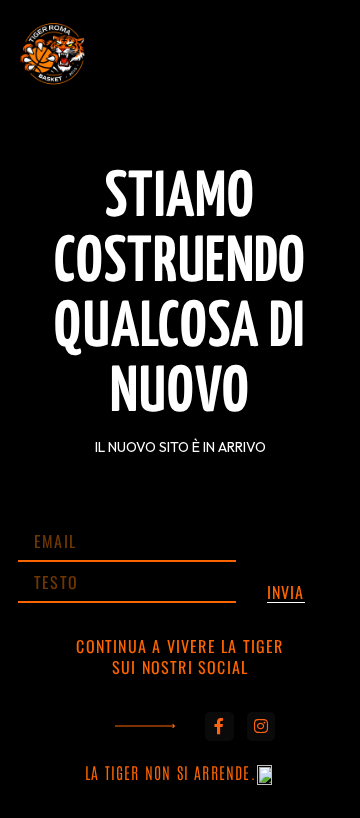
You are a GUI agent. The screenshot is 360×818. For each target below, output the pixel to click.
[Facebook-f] (219, 726)
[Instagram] (261, 726)
